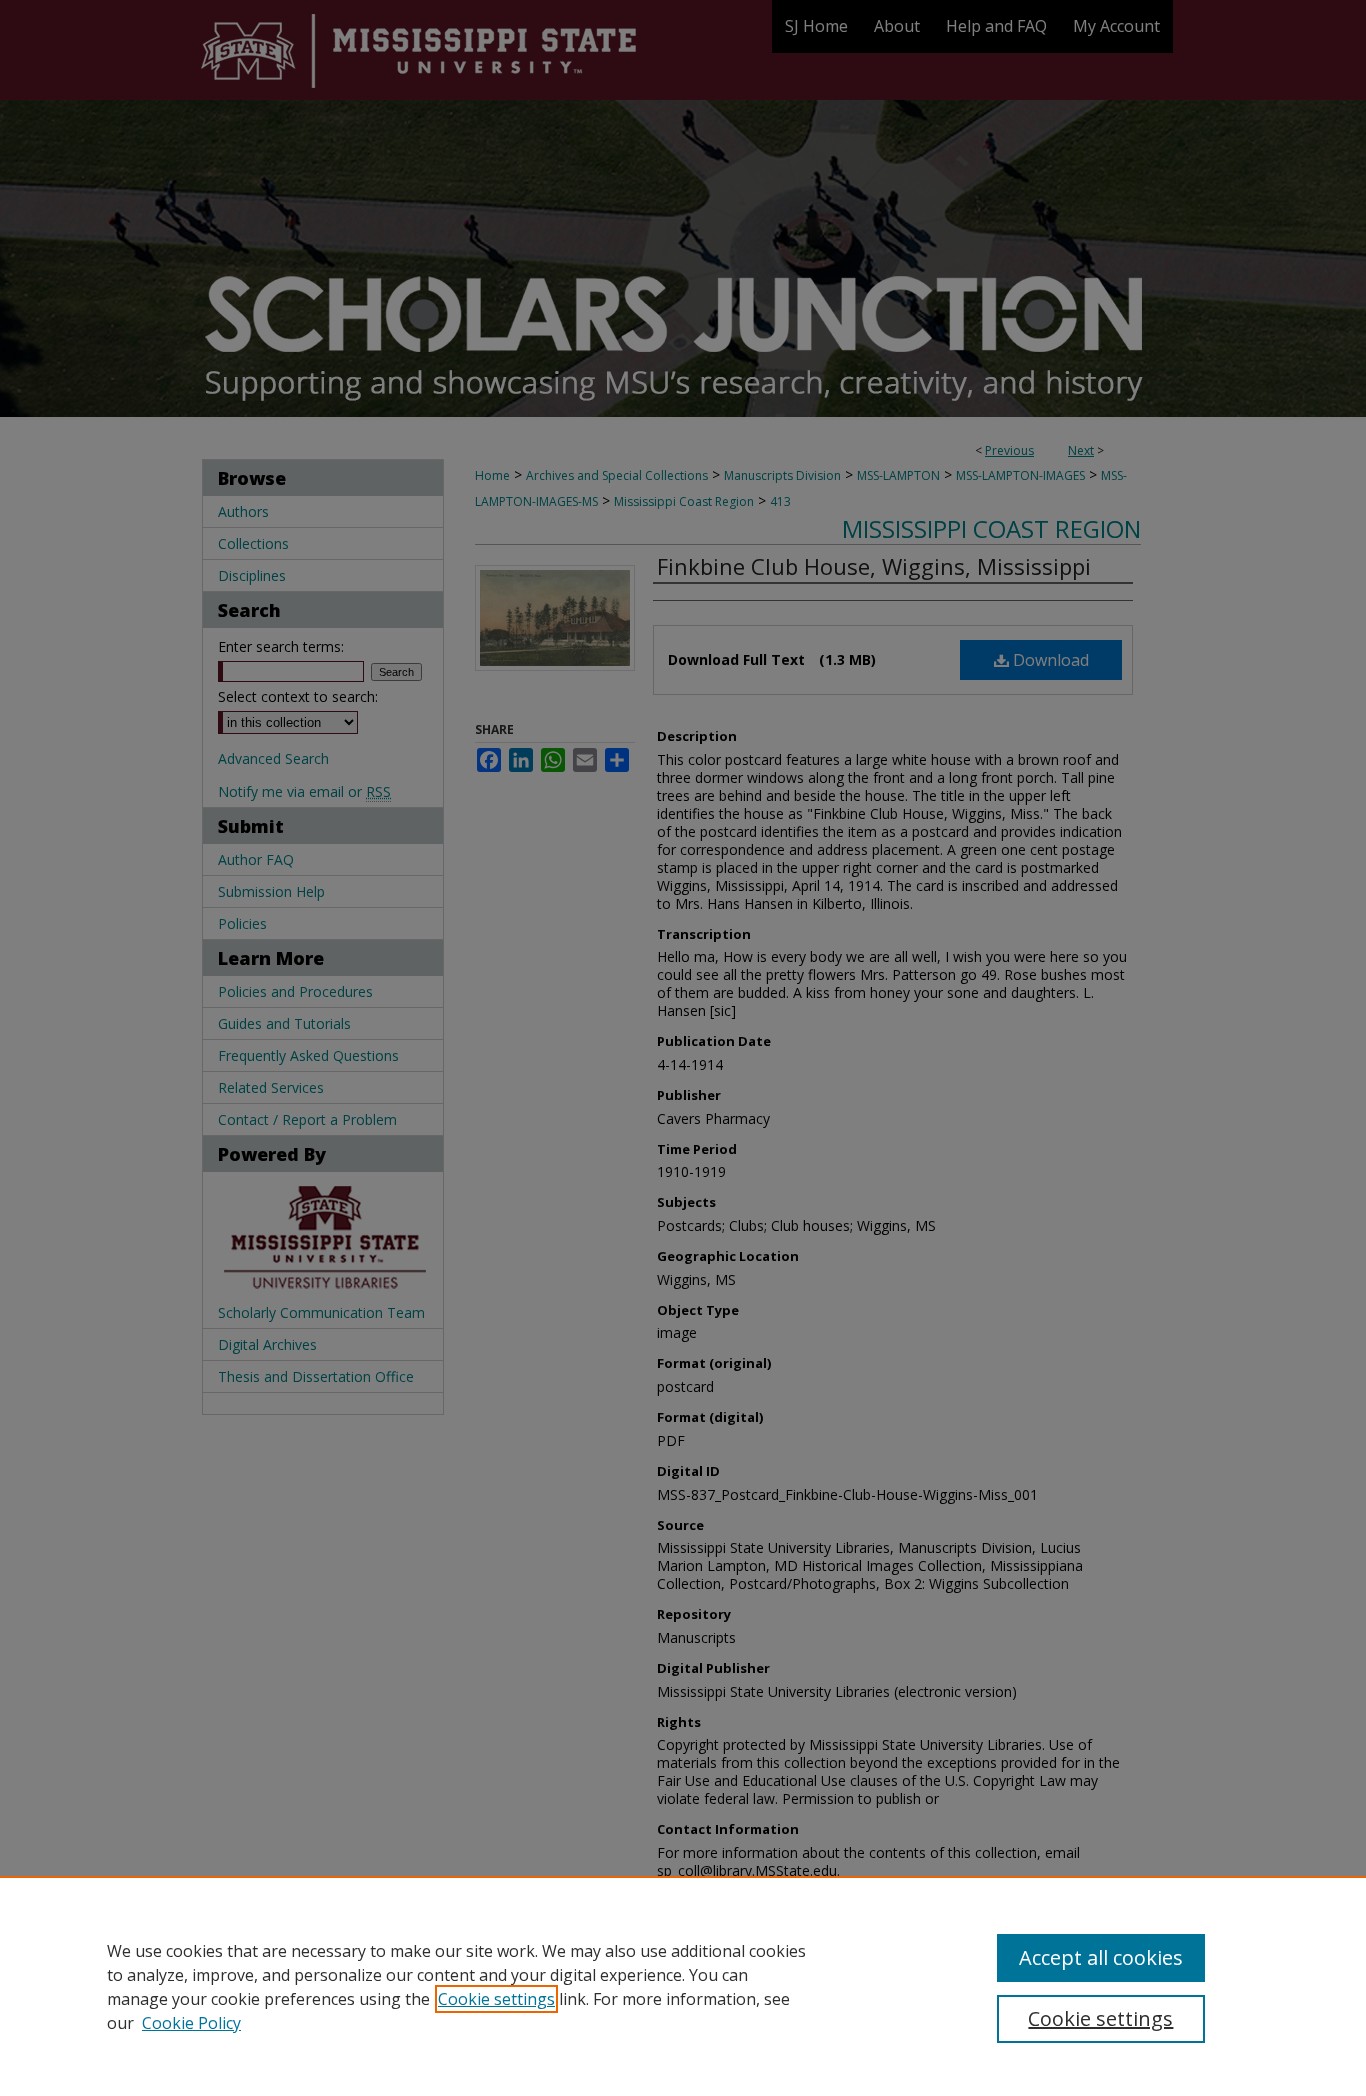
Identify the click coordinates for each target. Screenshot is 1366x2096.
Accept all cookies (1101, 1957)
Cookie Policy (191, 2023)
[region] (683, 1986)
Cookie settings (496, 1999)
